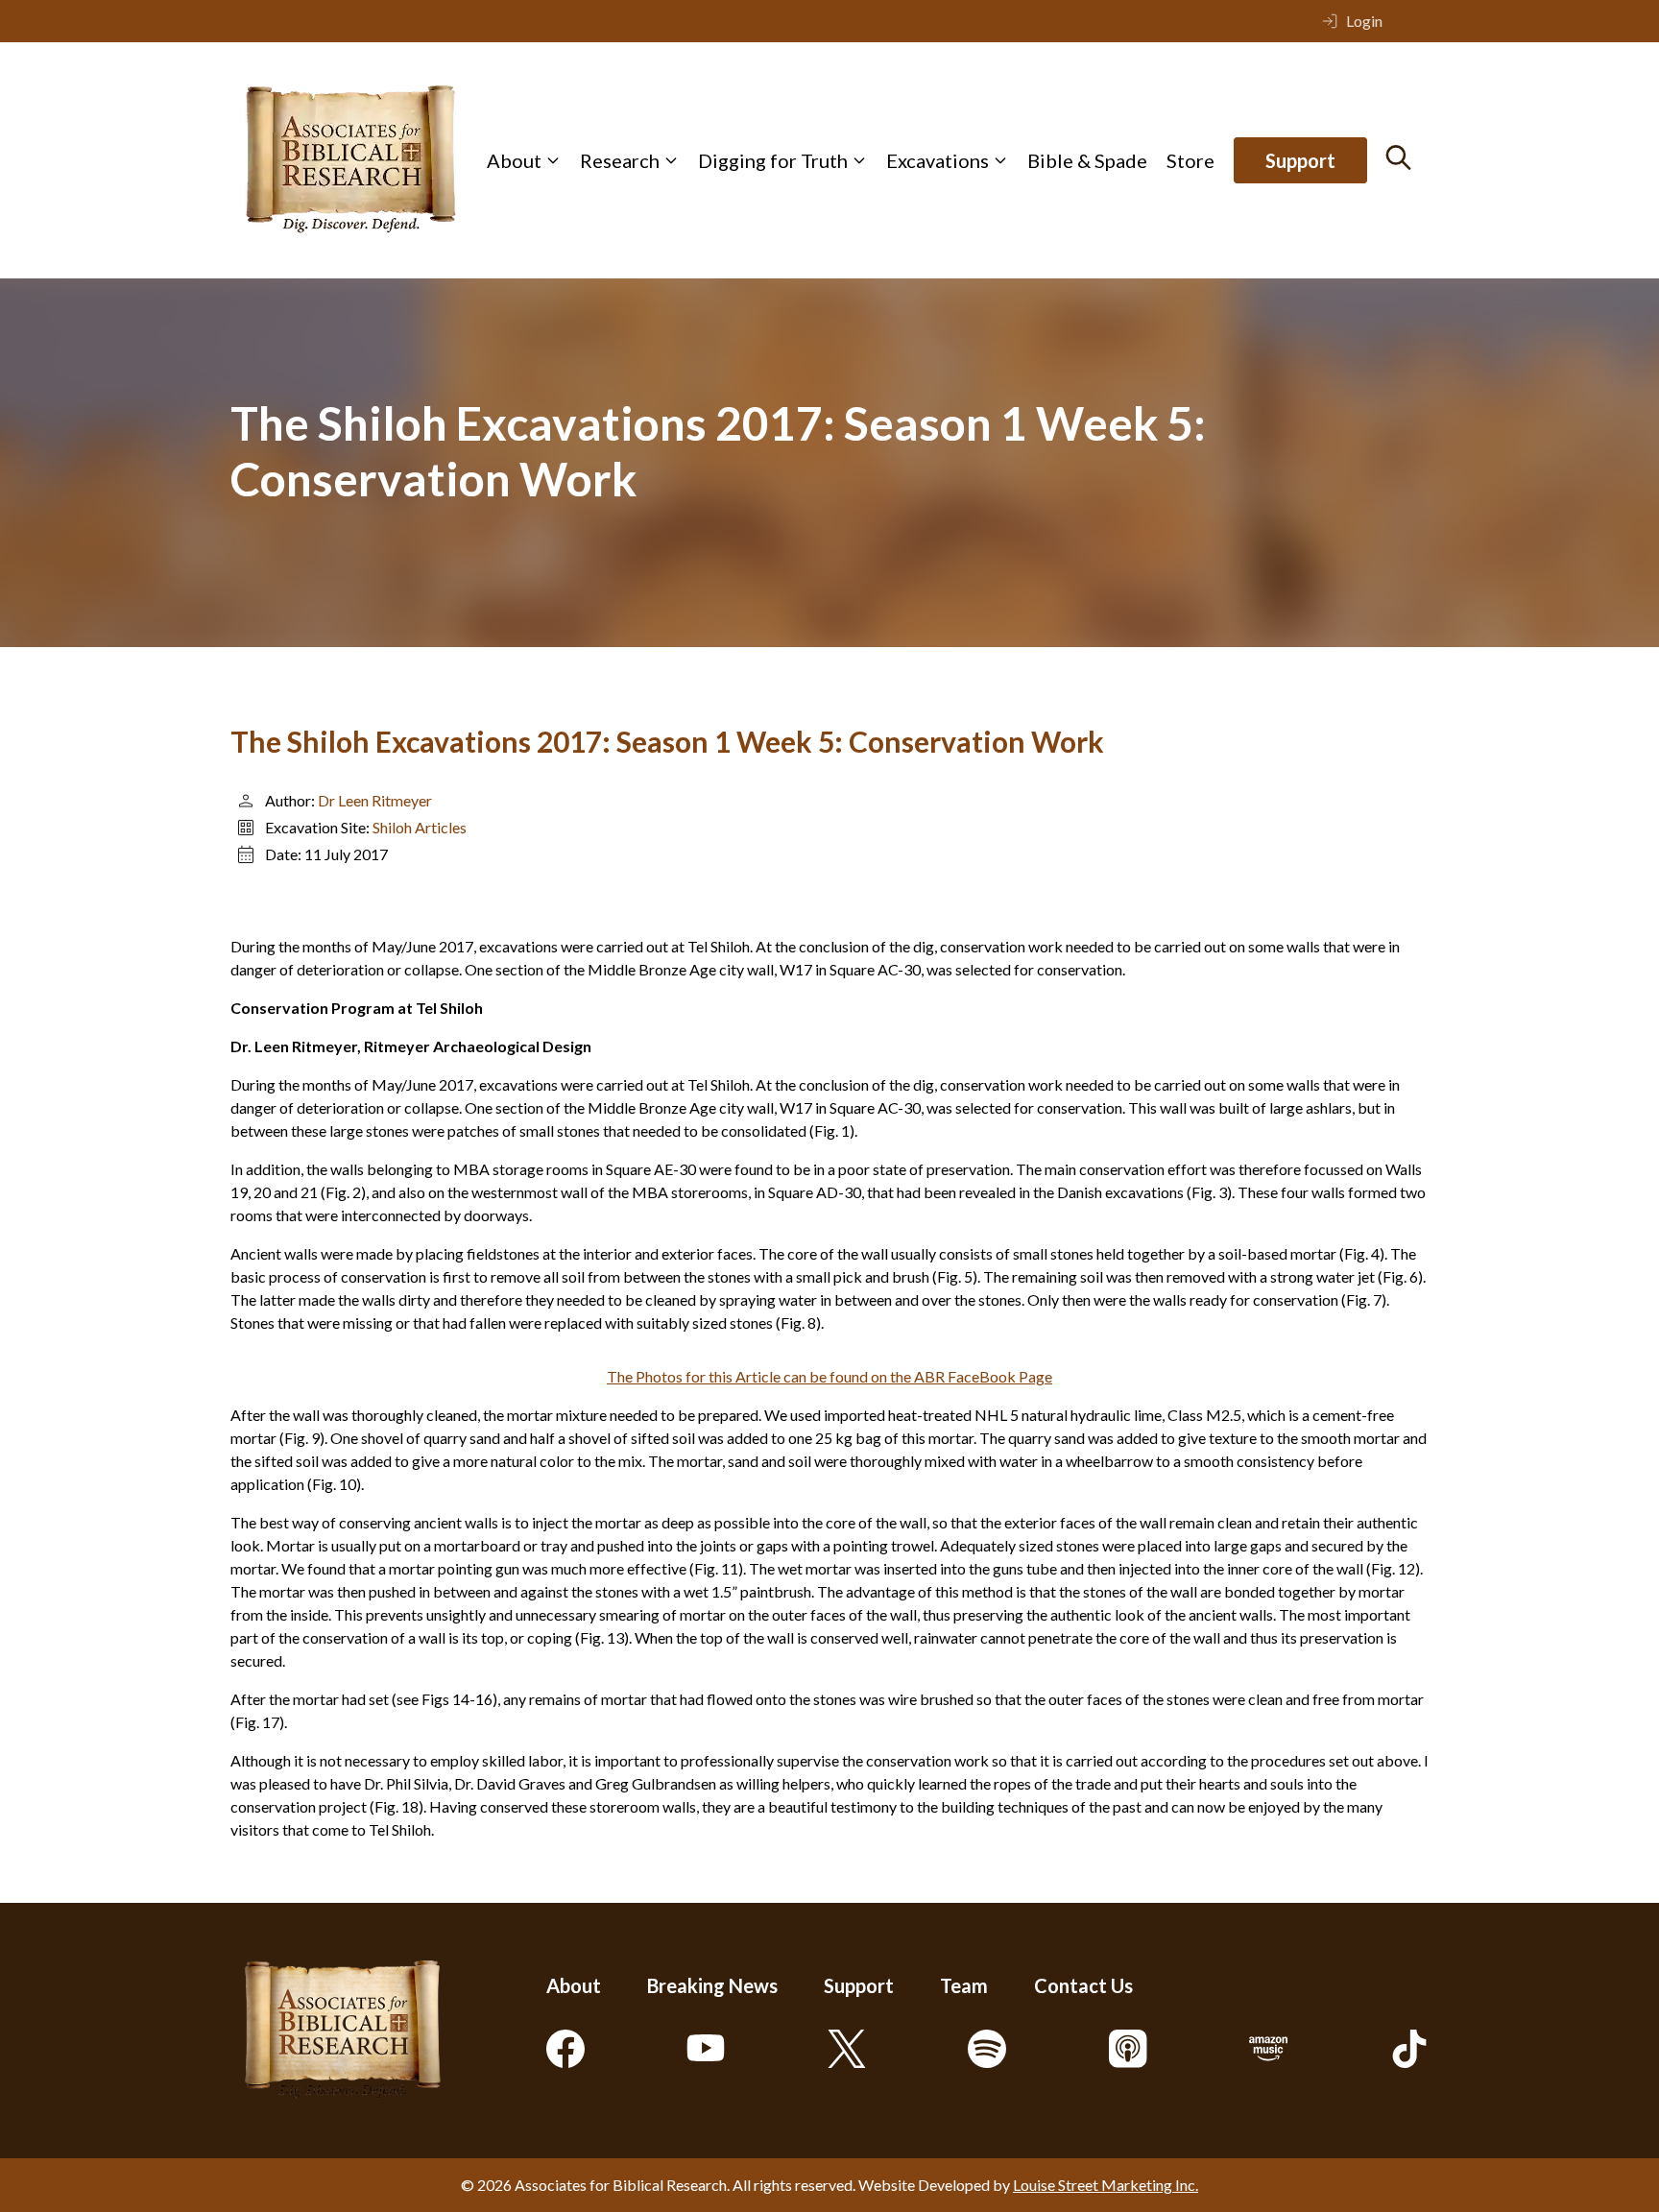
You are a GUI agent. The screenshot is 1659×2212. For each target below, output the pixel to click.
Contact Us (1083, 1985)
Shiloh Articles (420, 827)
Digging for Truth (773, 160)
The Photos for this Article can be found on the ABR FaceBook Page (829, 1376)
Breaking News (712, 1985)
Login (1364, 21)
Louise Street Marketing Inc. (1106, 2185)
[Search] (1398, 157)
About (514, 160)
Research (620, 160)
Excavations (938, 160)
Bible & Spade (1087, 160)
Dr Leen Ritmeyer (375, 800)
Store (1190, 160)
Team (964, 1985)
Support (1300, 160)
